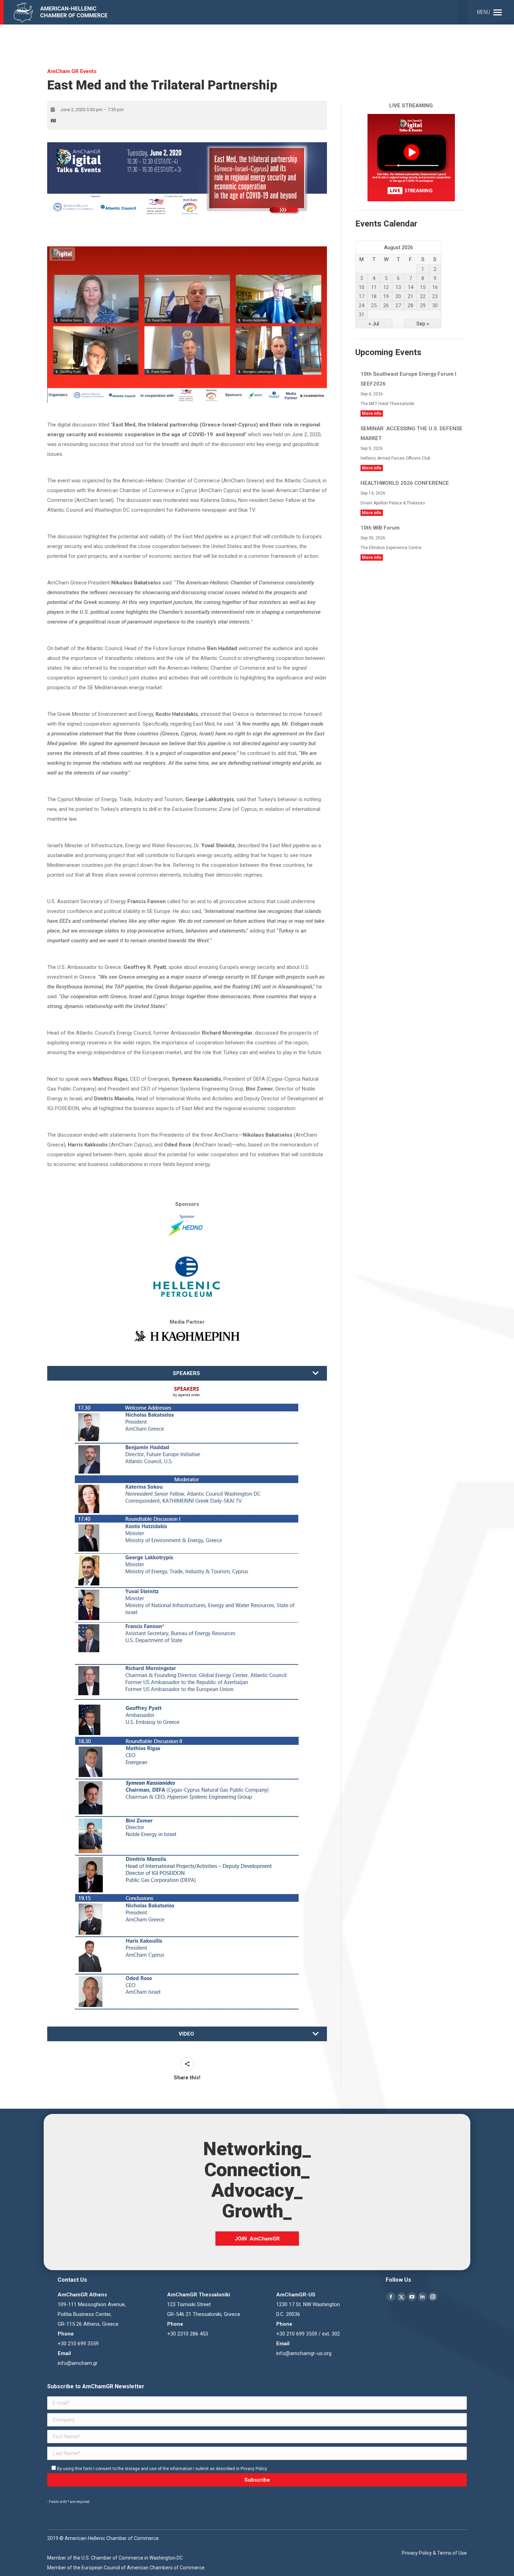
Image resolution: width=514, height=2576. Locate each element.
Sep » (423, 324)
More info (372, 413)
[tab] (187, 1373)
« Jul (374, 324)
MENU (483, 12)
